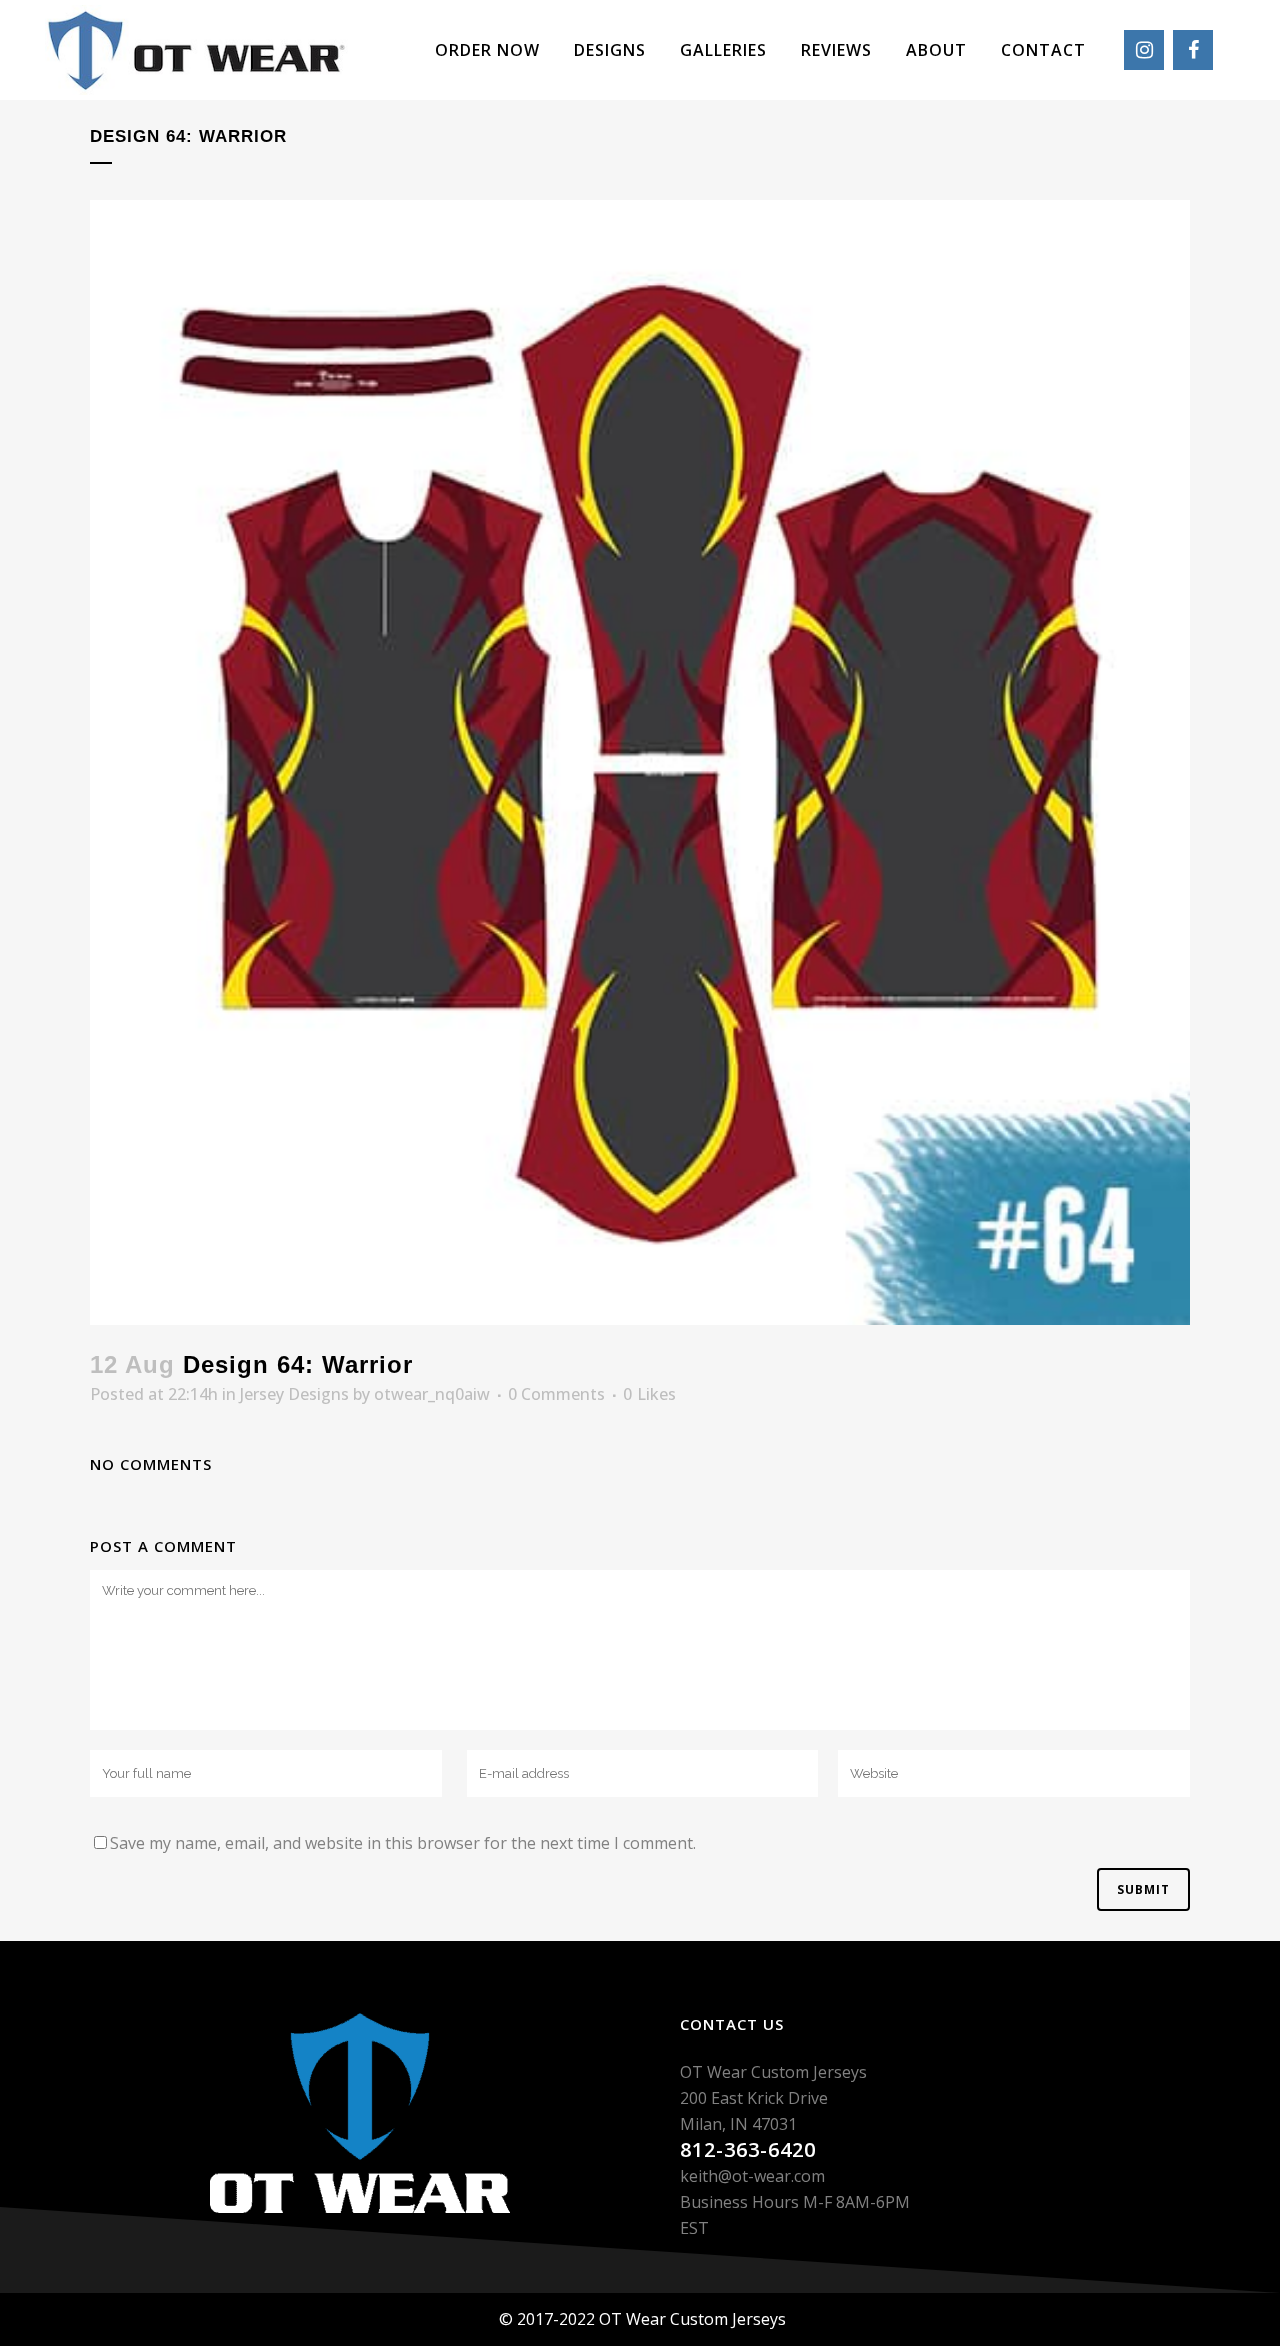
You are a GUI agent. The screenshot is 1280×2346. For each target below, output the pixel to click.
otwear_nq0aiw (432, 1394)
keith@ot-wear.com (752, 2176)
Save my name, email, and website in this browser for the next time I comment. (403, 1843)
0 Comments (556, 1394)
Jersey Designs (294, 1394)
